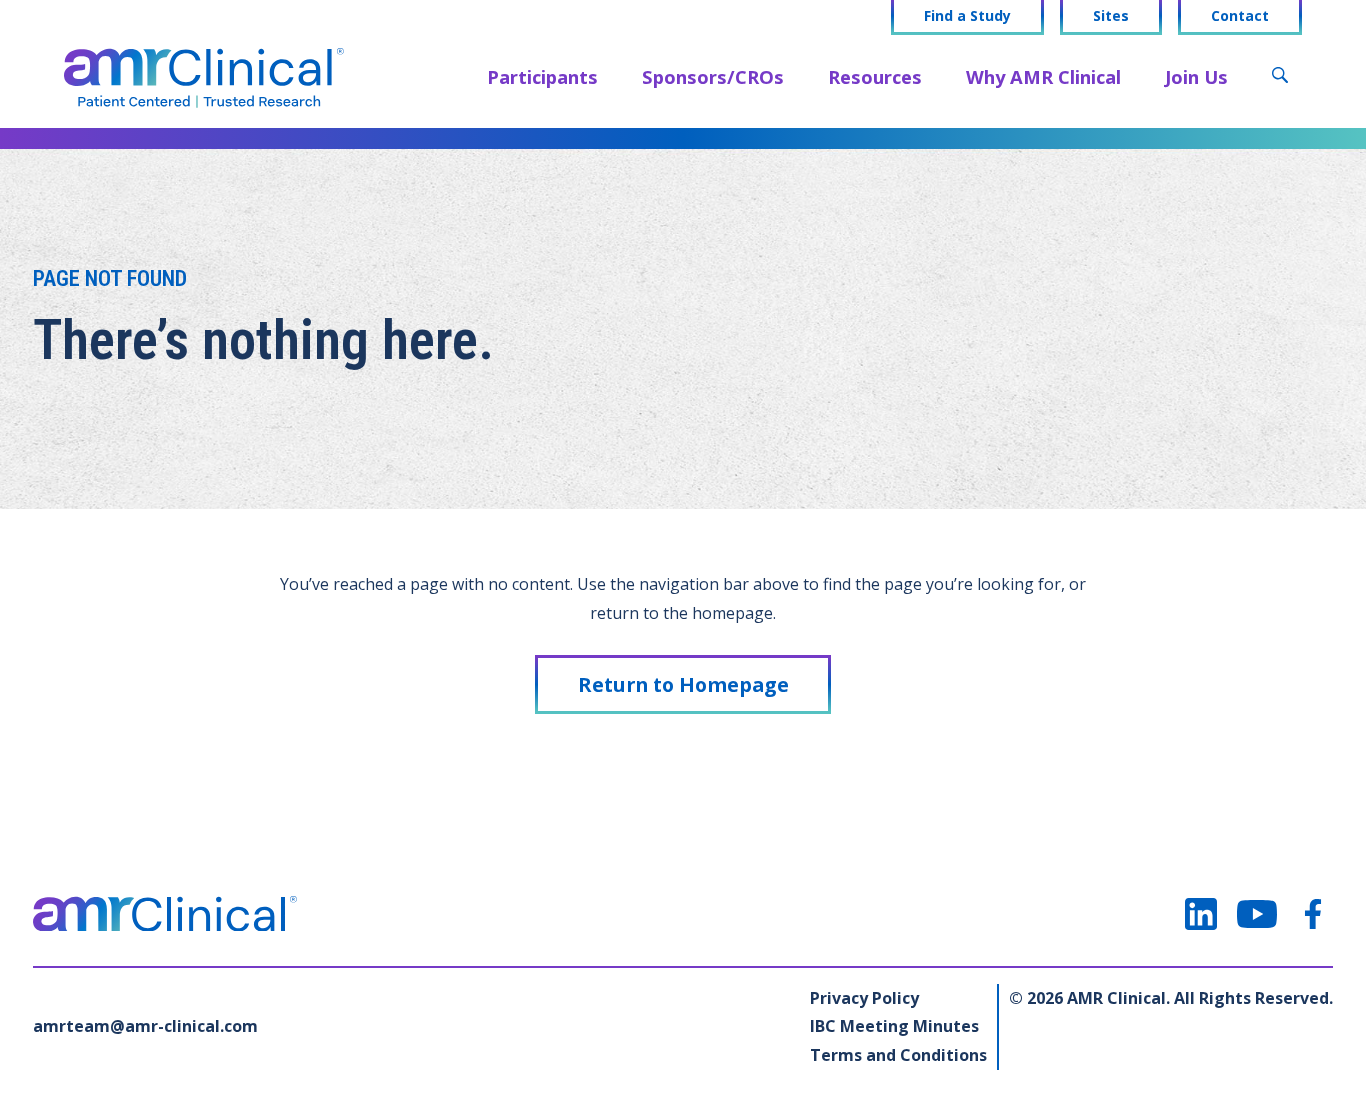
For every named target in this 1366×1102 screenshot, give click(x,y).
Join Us (1196, 76)
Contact (1240, 16)
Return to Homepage (683, 684)
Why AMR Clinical (1043, 76)
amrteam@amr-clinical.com (145, 1026)
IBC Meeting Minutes (894, 1026)
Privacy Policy (864, 998)
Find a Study (967, 16)
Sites (1111, 16)
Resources (875, 76)
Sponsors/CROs (713, 76)
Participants (542, 76)
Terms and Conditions (898, 1055)
